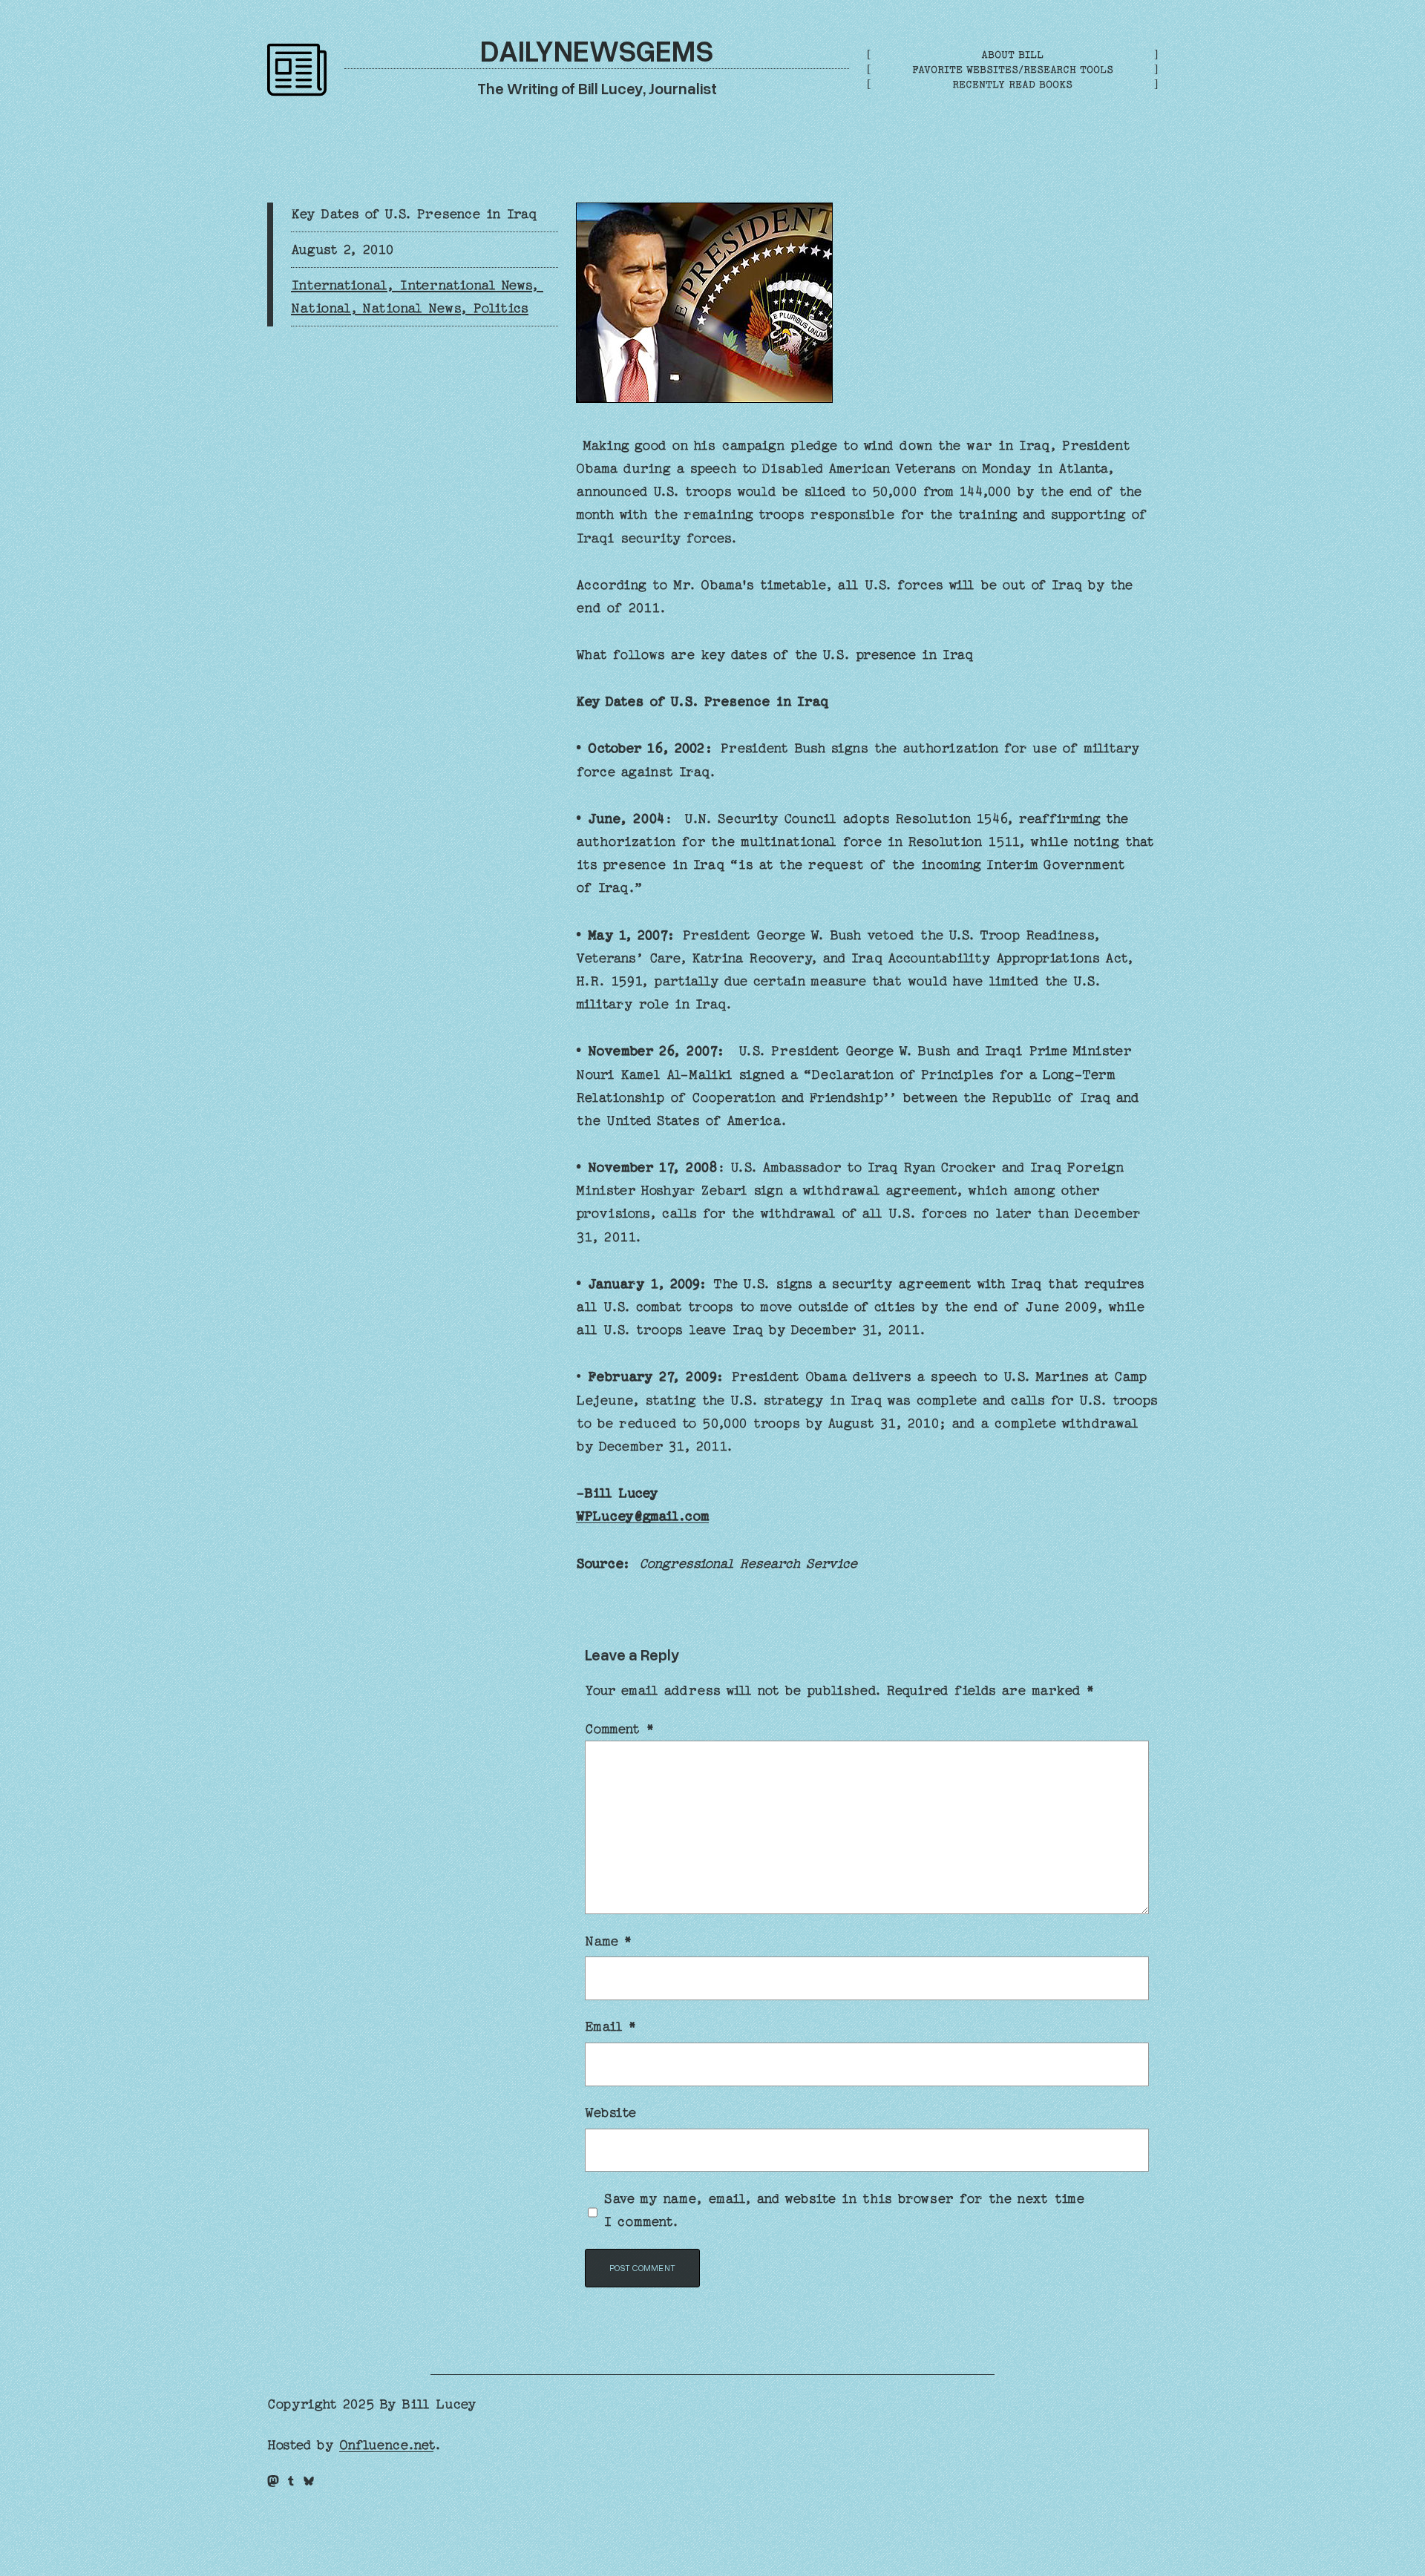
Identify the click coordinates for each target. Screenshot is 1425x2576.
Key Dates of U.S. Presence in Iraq (414, 214)
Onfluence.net (386, 2445)
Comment (619, 1729)
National (320, 308)
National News (411, 308)
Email (611, 2027)
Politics (501, 308)
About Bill (1012, 55)
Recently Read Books (1012, 84)
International (338, 285)
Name (608, 1941)
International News (465, 285)
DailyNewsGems (597, 50)
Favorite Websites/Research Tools (1013, 69)
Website (611, 2113)
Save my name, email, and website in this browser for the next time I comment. (844, 2210)
